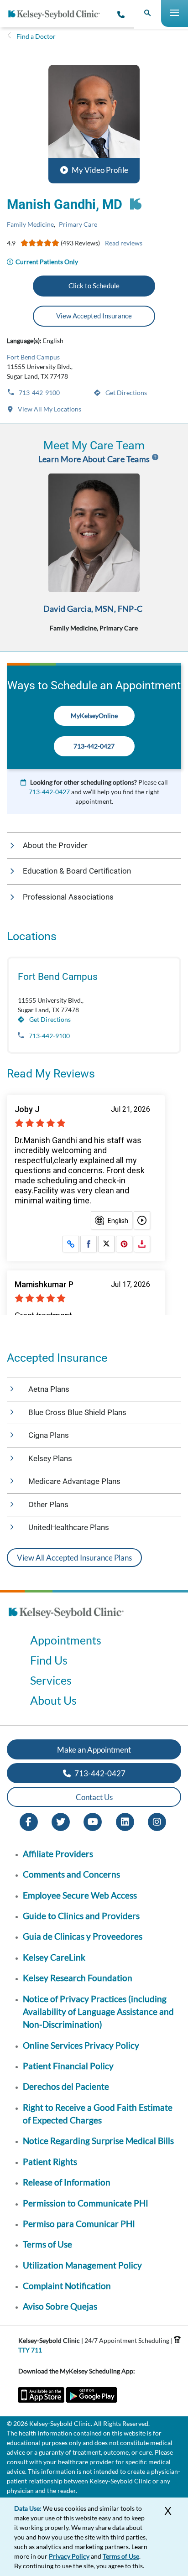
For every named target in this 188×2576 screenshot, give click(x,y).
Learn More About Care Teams (94, 459)
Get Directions (125, 393)
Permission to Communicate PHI (86, 2203)
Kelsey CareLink (54, 1957)
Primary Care (78, 224)
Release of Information (67, 2182)
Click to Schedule (94, 286)
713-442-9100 (39, 393)
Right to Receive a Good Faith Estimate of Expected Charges (98, 2114)
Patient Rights (50, 2162)
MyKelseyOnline (94, 716)
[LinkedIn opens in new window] (125, 1821)
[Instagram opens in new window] (157, 1821)
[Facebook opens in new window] (29, 1821)
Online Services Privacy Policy (81, 2045)
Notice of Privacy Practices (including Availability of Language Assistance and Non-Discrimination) (98, 2012)
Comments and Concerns (71, 1874)
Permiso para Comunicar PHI (79, 2224)
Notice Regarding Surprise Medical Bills (98, 2141)
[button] (94, 124)
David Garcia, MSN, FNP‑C (93, 609)
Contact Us (94, 1797)
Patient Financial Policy (68, 2066)
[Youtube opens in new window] (93, 1821)
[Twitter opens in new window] (61, 1821)
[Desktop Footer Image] (66, 1621)
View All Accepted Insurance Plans (74, 1558)
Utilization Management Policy (82, 2265)
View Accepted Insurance (94, 316)
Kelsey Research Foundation (78, 1978)
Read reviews (124, 243)
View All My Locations (49, 409)
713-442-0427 (94, 746)
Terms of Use (47, 2244)
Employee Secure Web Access (80, 1895)
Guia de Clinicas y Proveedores (83, 1936)
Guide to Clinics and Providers (81, 1916)
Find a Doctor (36, 36)
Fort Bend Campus (33, 357)
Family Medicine (30, 224)
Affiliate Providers (58, 1854)
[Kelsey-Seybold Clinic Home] (57, 15)
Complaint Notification (67, 2286)
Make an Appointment (94, 1750)
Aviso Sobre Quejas (60, 2306)
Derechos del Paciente (66, 2086)
